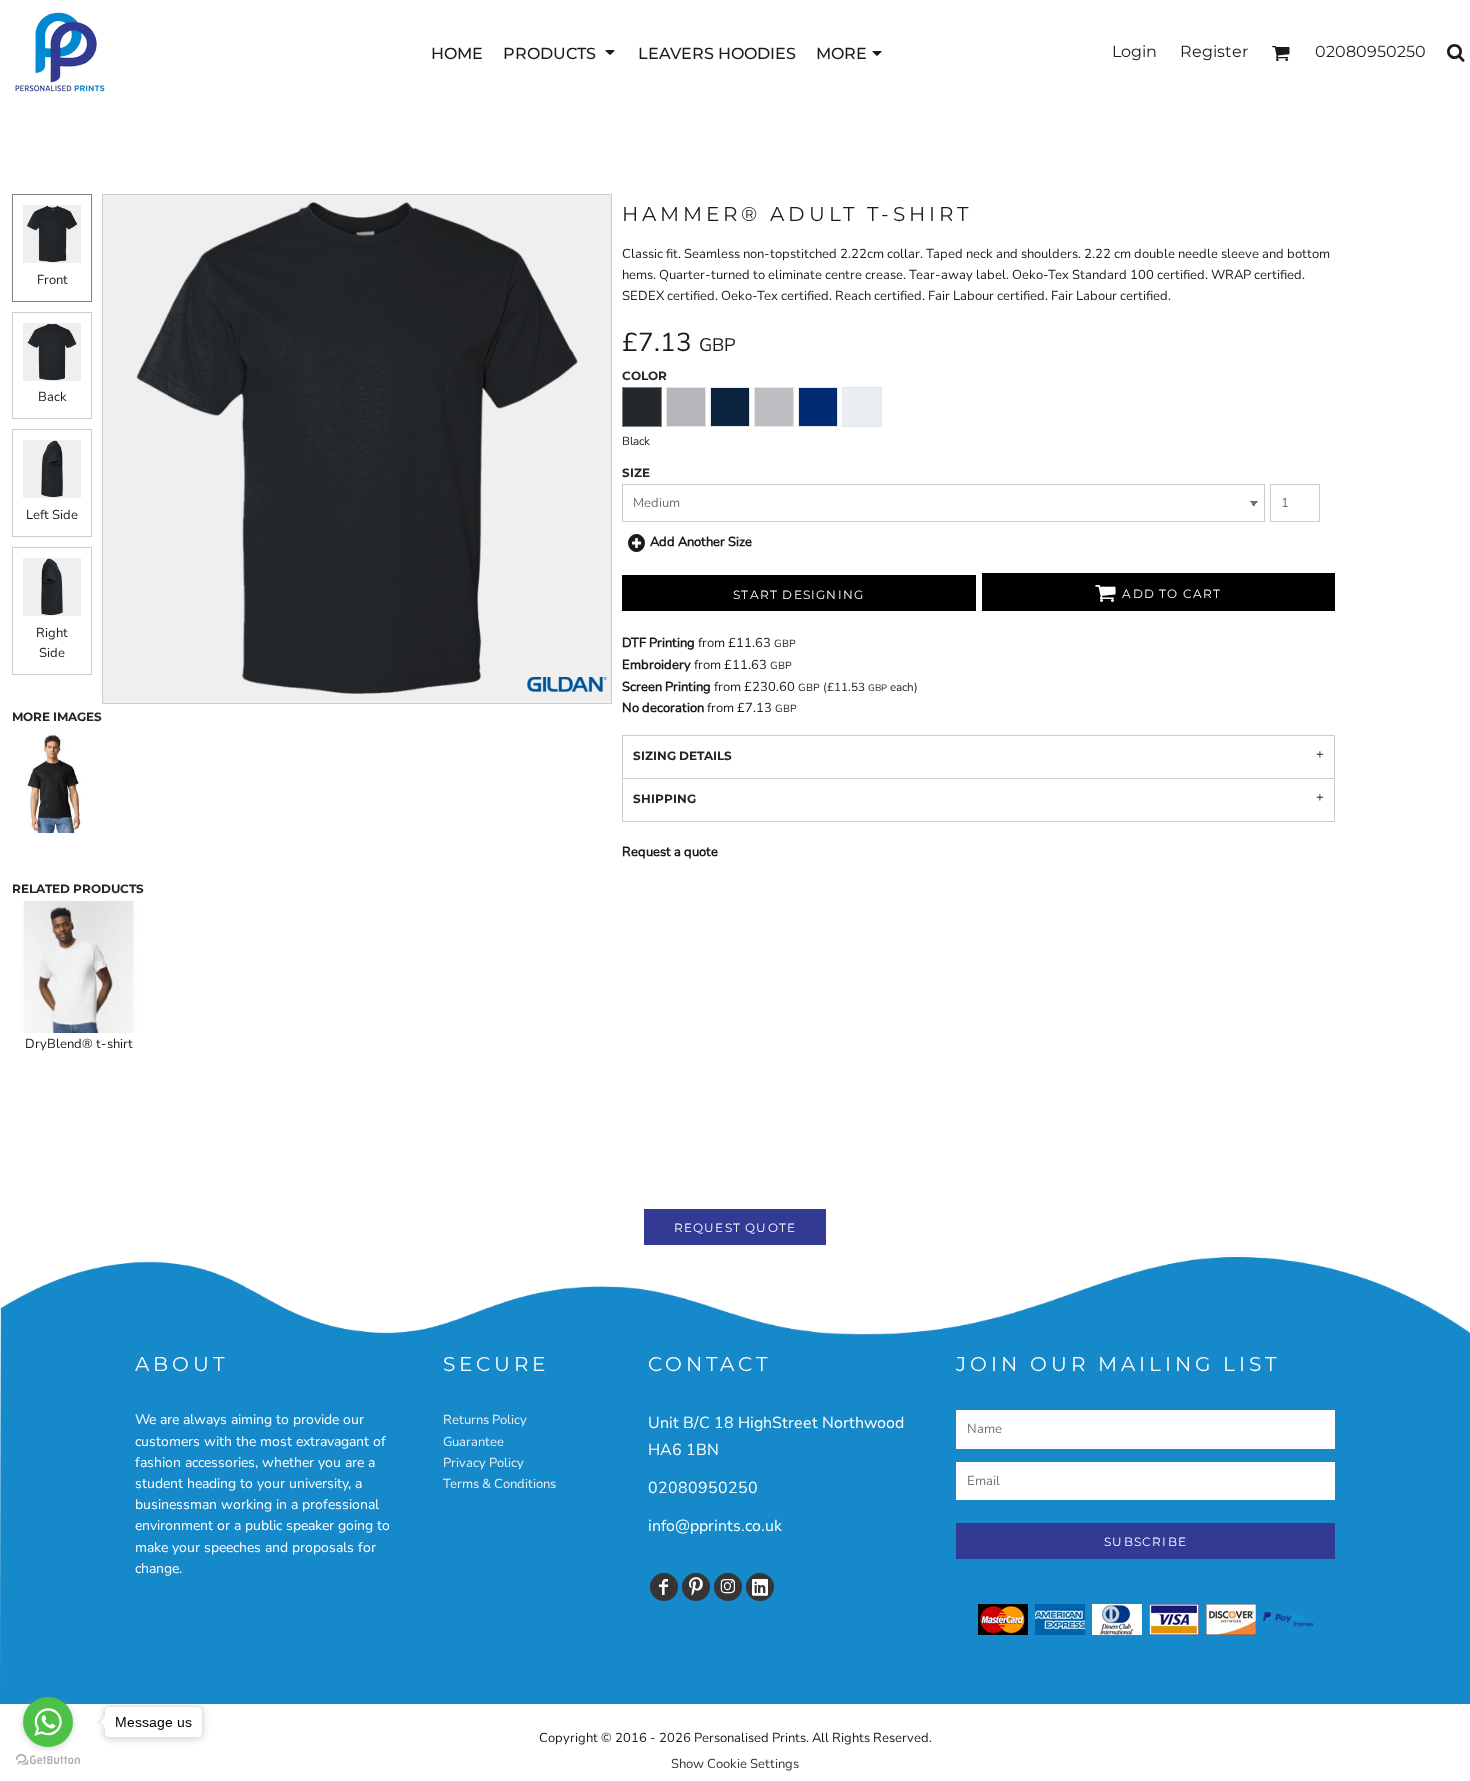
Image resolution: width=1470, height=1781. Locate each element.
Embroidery (656, 665)
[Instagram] (728, 1587)
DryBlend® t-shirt (79, 1044)
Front (52, 280)
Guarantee (473, 1442)
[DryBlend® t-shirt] (79, 967)
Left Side (52, 515)
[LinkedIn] (760, 1587)
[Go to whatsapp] (48, 1722)
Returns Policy (485, 1420)
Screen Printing (666, 687)
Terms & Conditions (499, 1484)
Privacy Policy (483, 1463)
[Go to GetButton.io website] (48, 1760)
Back (52, 397)
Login (1134, 51)
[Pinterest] (696, 1587)
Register (1214, 51)
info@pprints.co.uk (715, 1526)
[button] (560, 52)
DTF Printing (658, 643)
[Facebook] (664, 1587)
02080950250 (703, 1488)
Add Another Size (701, 542)
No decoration (663, 708)
